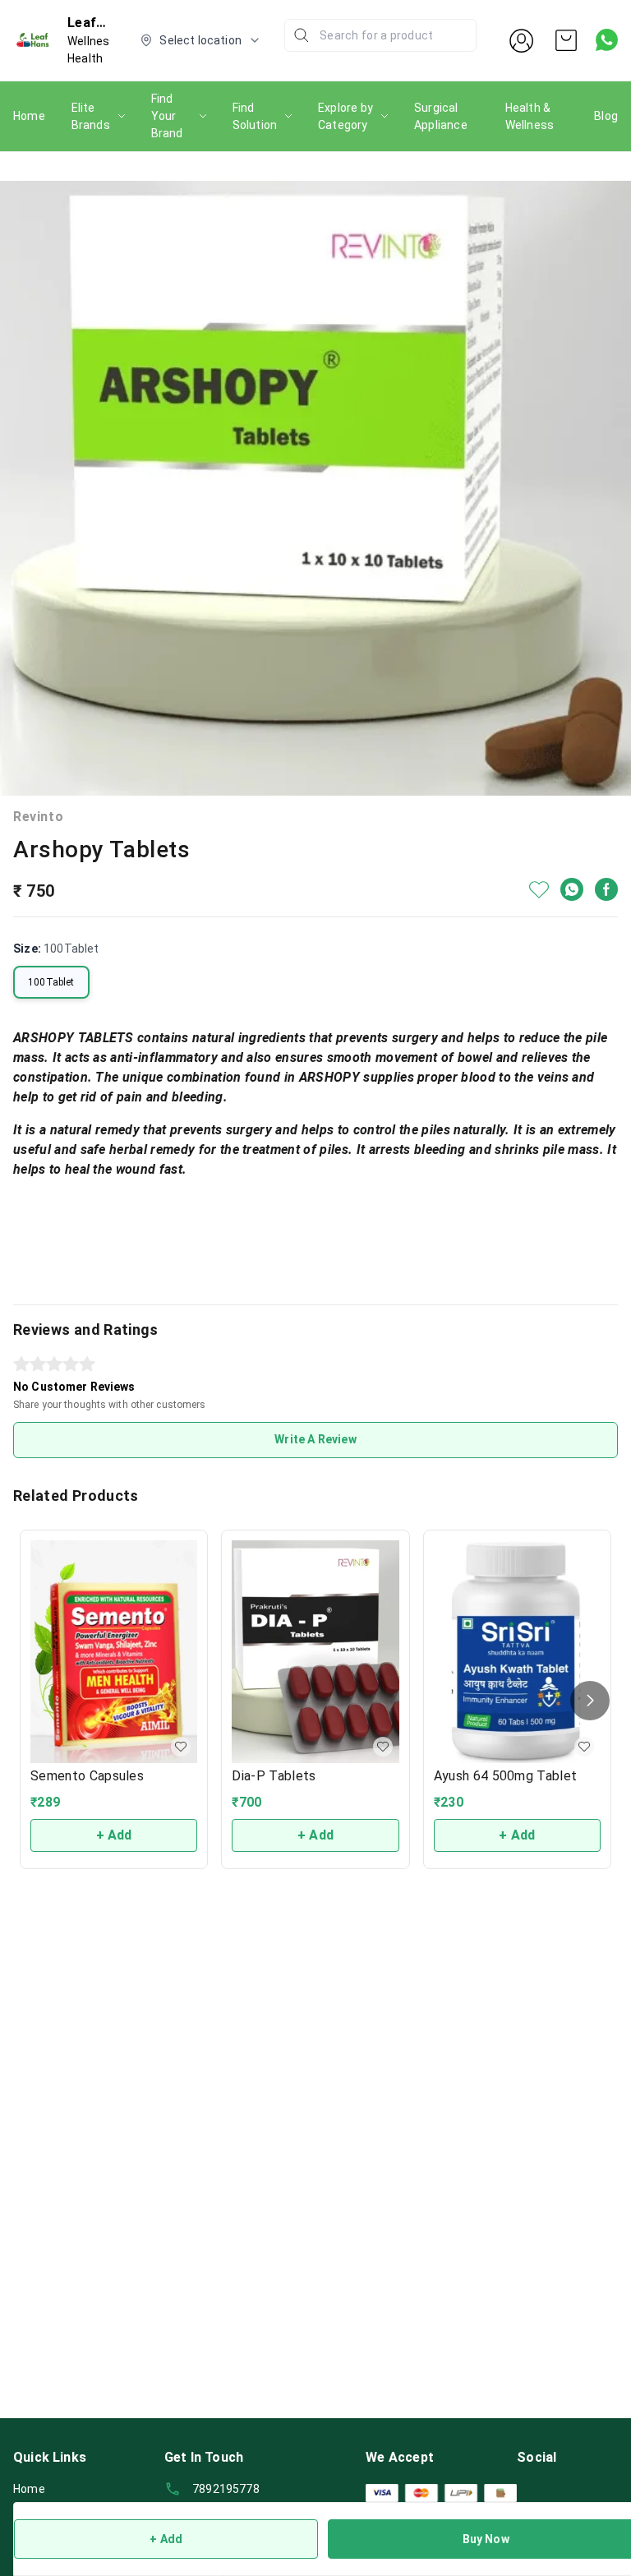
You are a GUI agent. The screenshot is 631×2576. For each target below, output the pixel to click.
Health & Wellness (530, 116)
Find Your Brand (167, 116)
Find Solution (255, 116)
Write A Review (315, 1439)
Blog (606, 116)
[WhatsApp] (572, 889)
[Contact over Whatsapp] (607, 40)
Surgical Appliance (441, 116)
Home (29, 116)
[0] (566, 40)
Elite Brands (91, 116)
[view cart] (566, 40)
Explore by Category (345, 116)
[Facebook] (606, 889)
